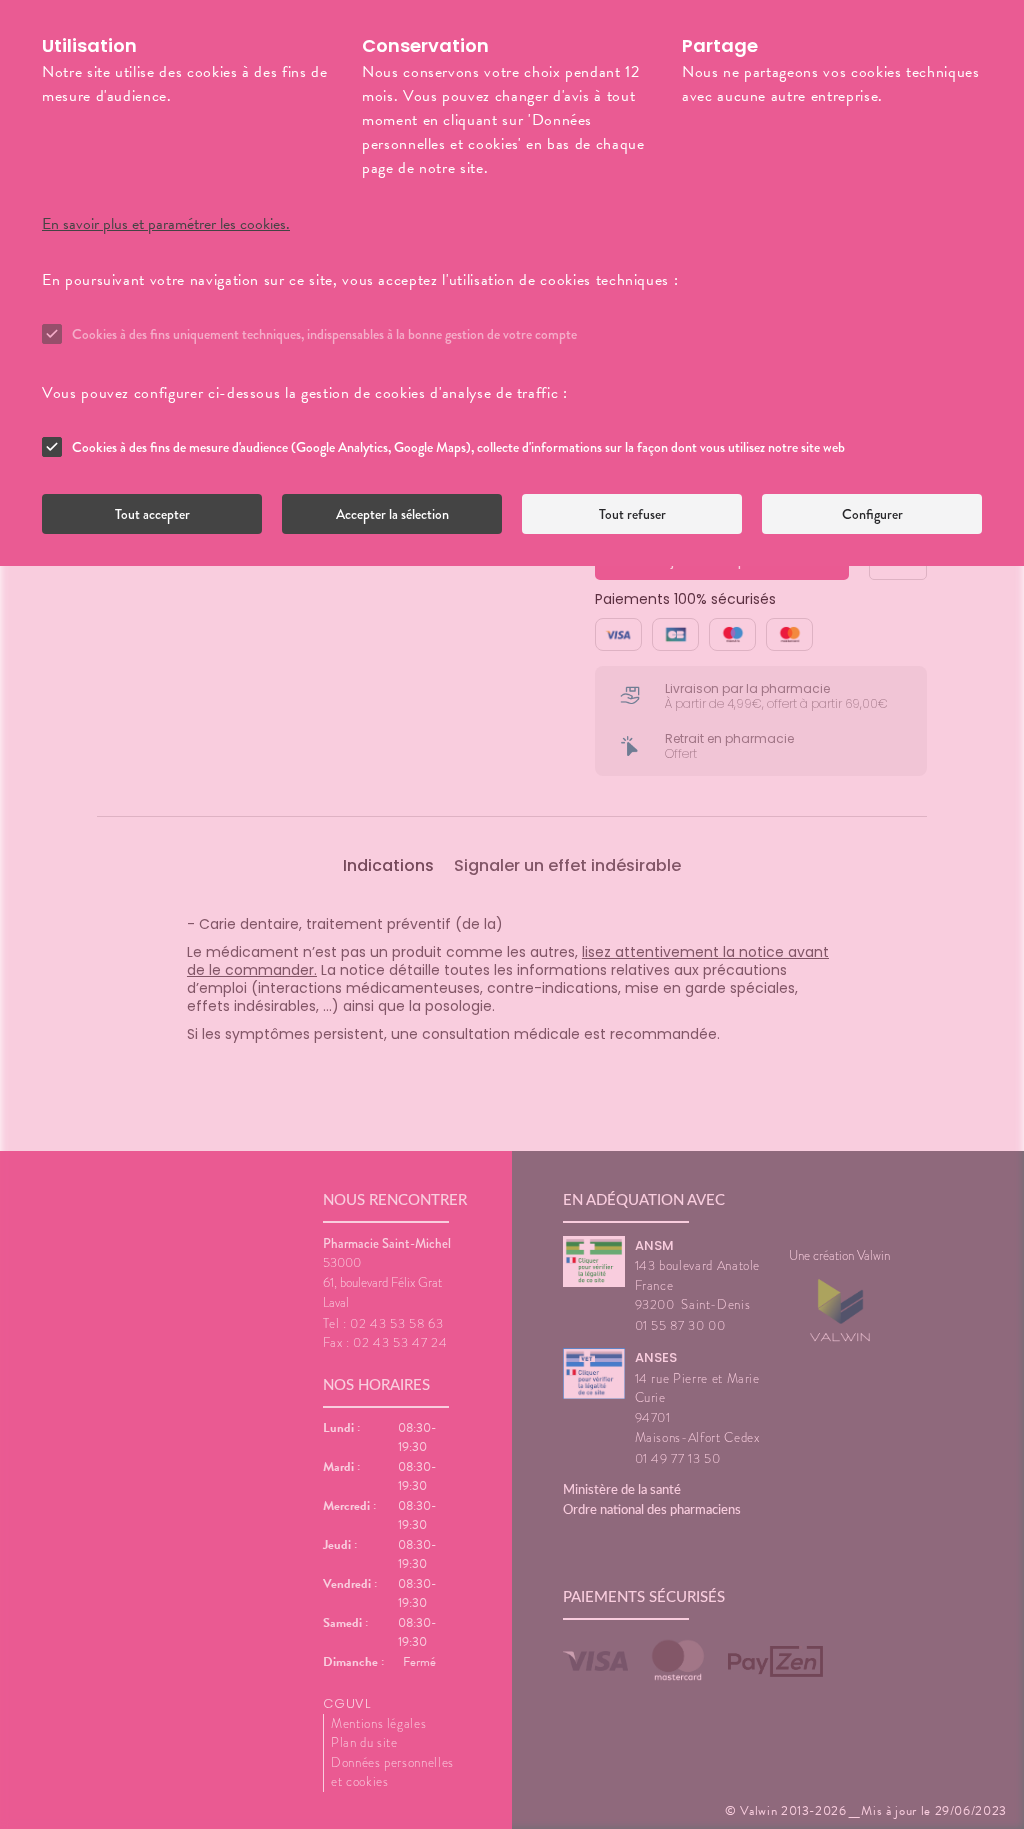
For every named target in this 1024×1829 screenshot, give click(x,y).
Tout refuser (632, 514)
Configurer (872, 514)
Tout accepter (152, 514)
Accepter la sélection (392, 514)
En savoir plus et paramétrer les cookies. (166, 224)
